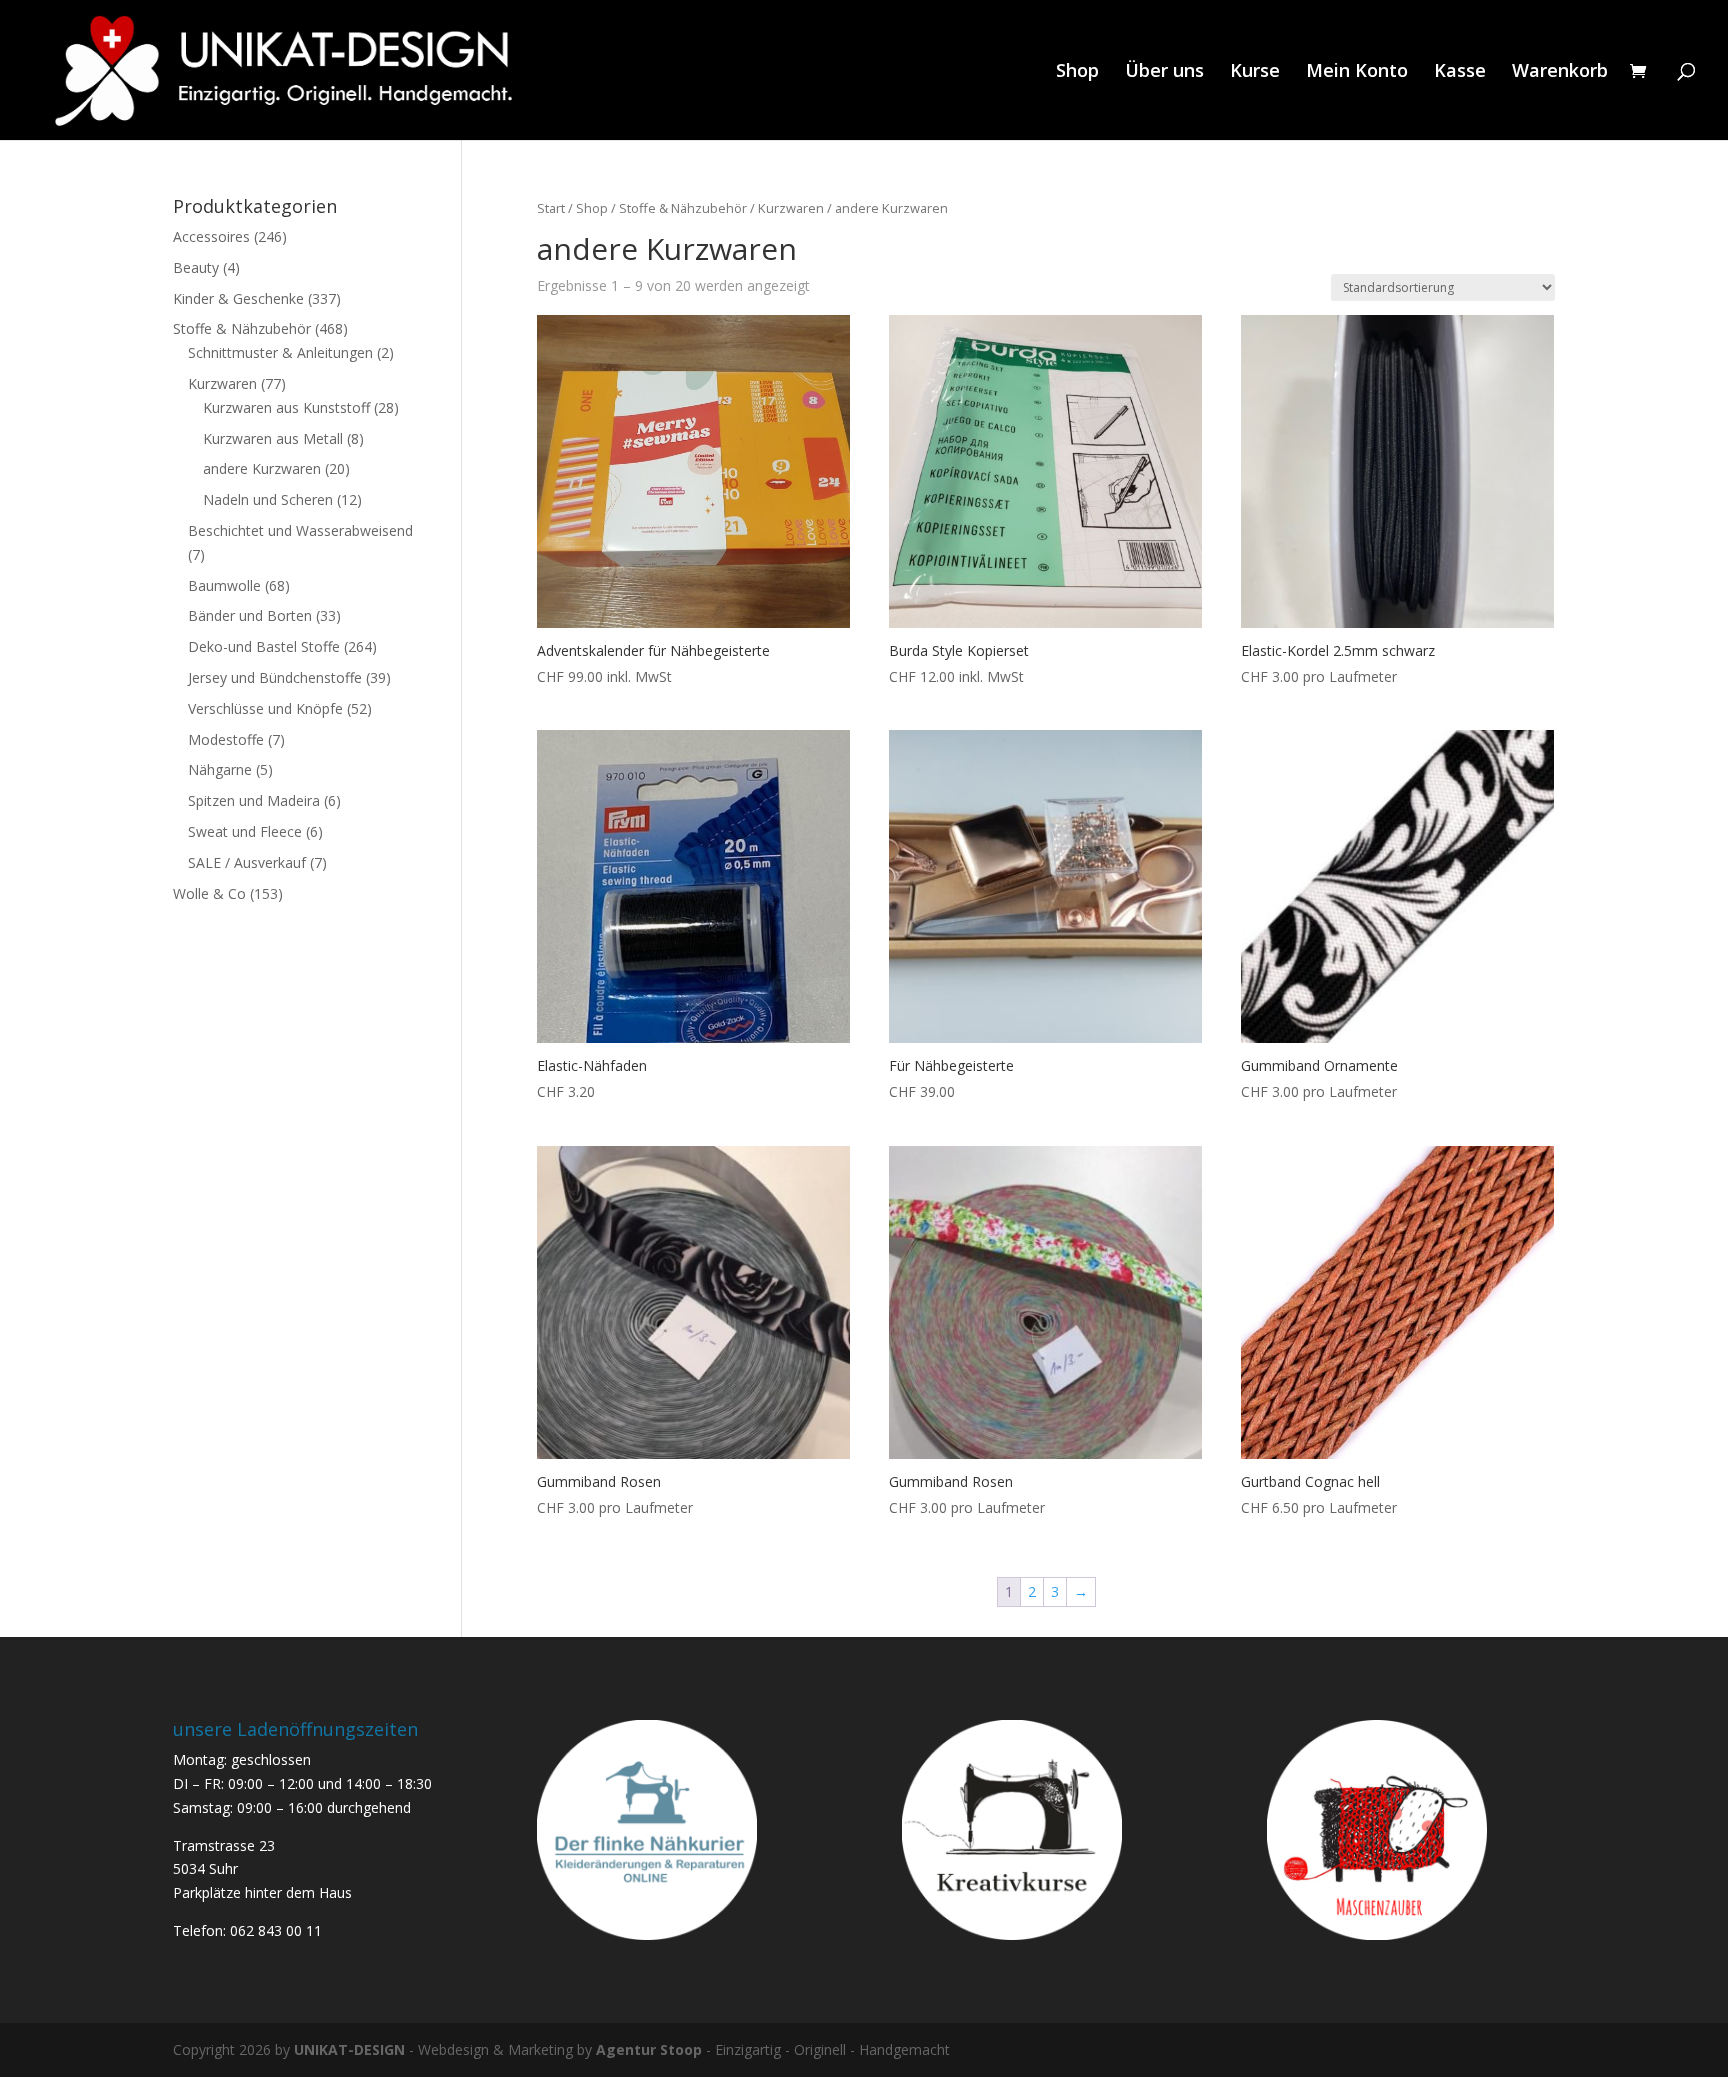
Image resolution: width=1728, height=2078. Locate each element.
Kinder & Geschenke (238, 298)
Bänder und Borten (250, 615)
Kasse (1460, 72)
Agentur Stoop (649, 2049)
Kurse (1255, 72)
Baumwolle (224, 585)
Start (551, 208)
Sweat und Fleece (245, 831)
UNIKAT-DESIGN (349, 2049)
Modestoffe (226, 739)
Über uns (1164, 72)
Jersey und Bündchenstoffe (275, 677)
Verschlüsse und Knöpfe (265, 708)
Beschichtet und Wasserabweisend (300, 530)
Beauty (196, 267)
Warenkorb (1560, 72)
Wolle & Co (209, 893)
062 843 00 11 (276, 1930)
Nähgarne (220, 769)
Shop (1077, 72)
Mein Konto (1357, 72)
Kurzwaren (791, 208)
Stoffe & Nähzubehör (683, 208)
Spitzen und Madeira (254, 800)
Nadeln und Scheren (268, 499)
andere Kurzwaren (262, 468)
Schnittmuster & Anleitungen (280, 352)
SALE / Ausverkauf (247, 862)
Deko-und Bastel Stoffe (264, 646)
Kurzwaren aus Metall (273, 438)
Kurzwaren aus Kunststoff (286, 407)
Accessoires (211, 236)
